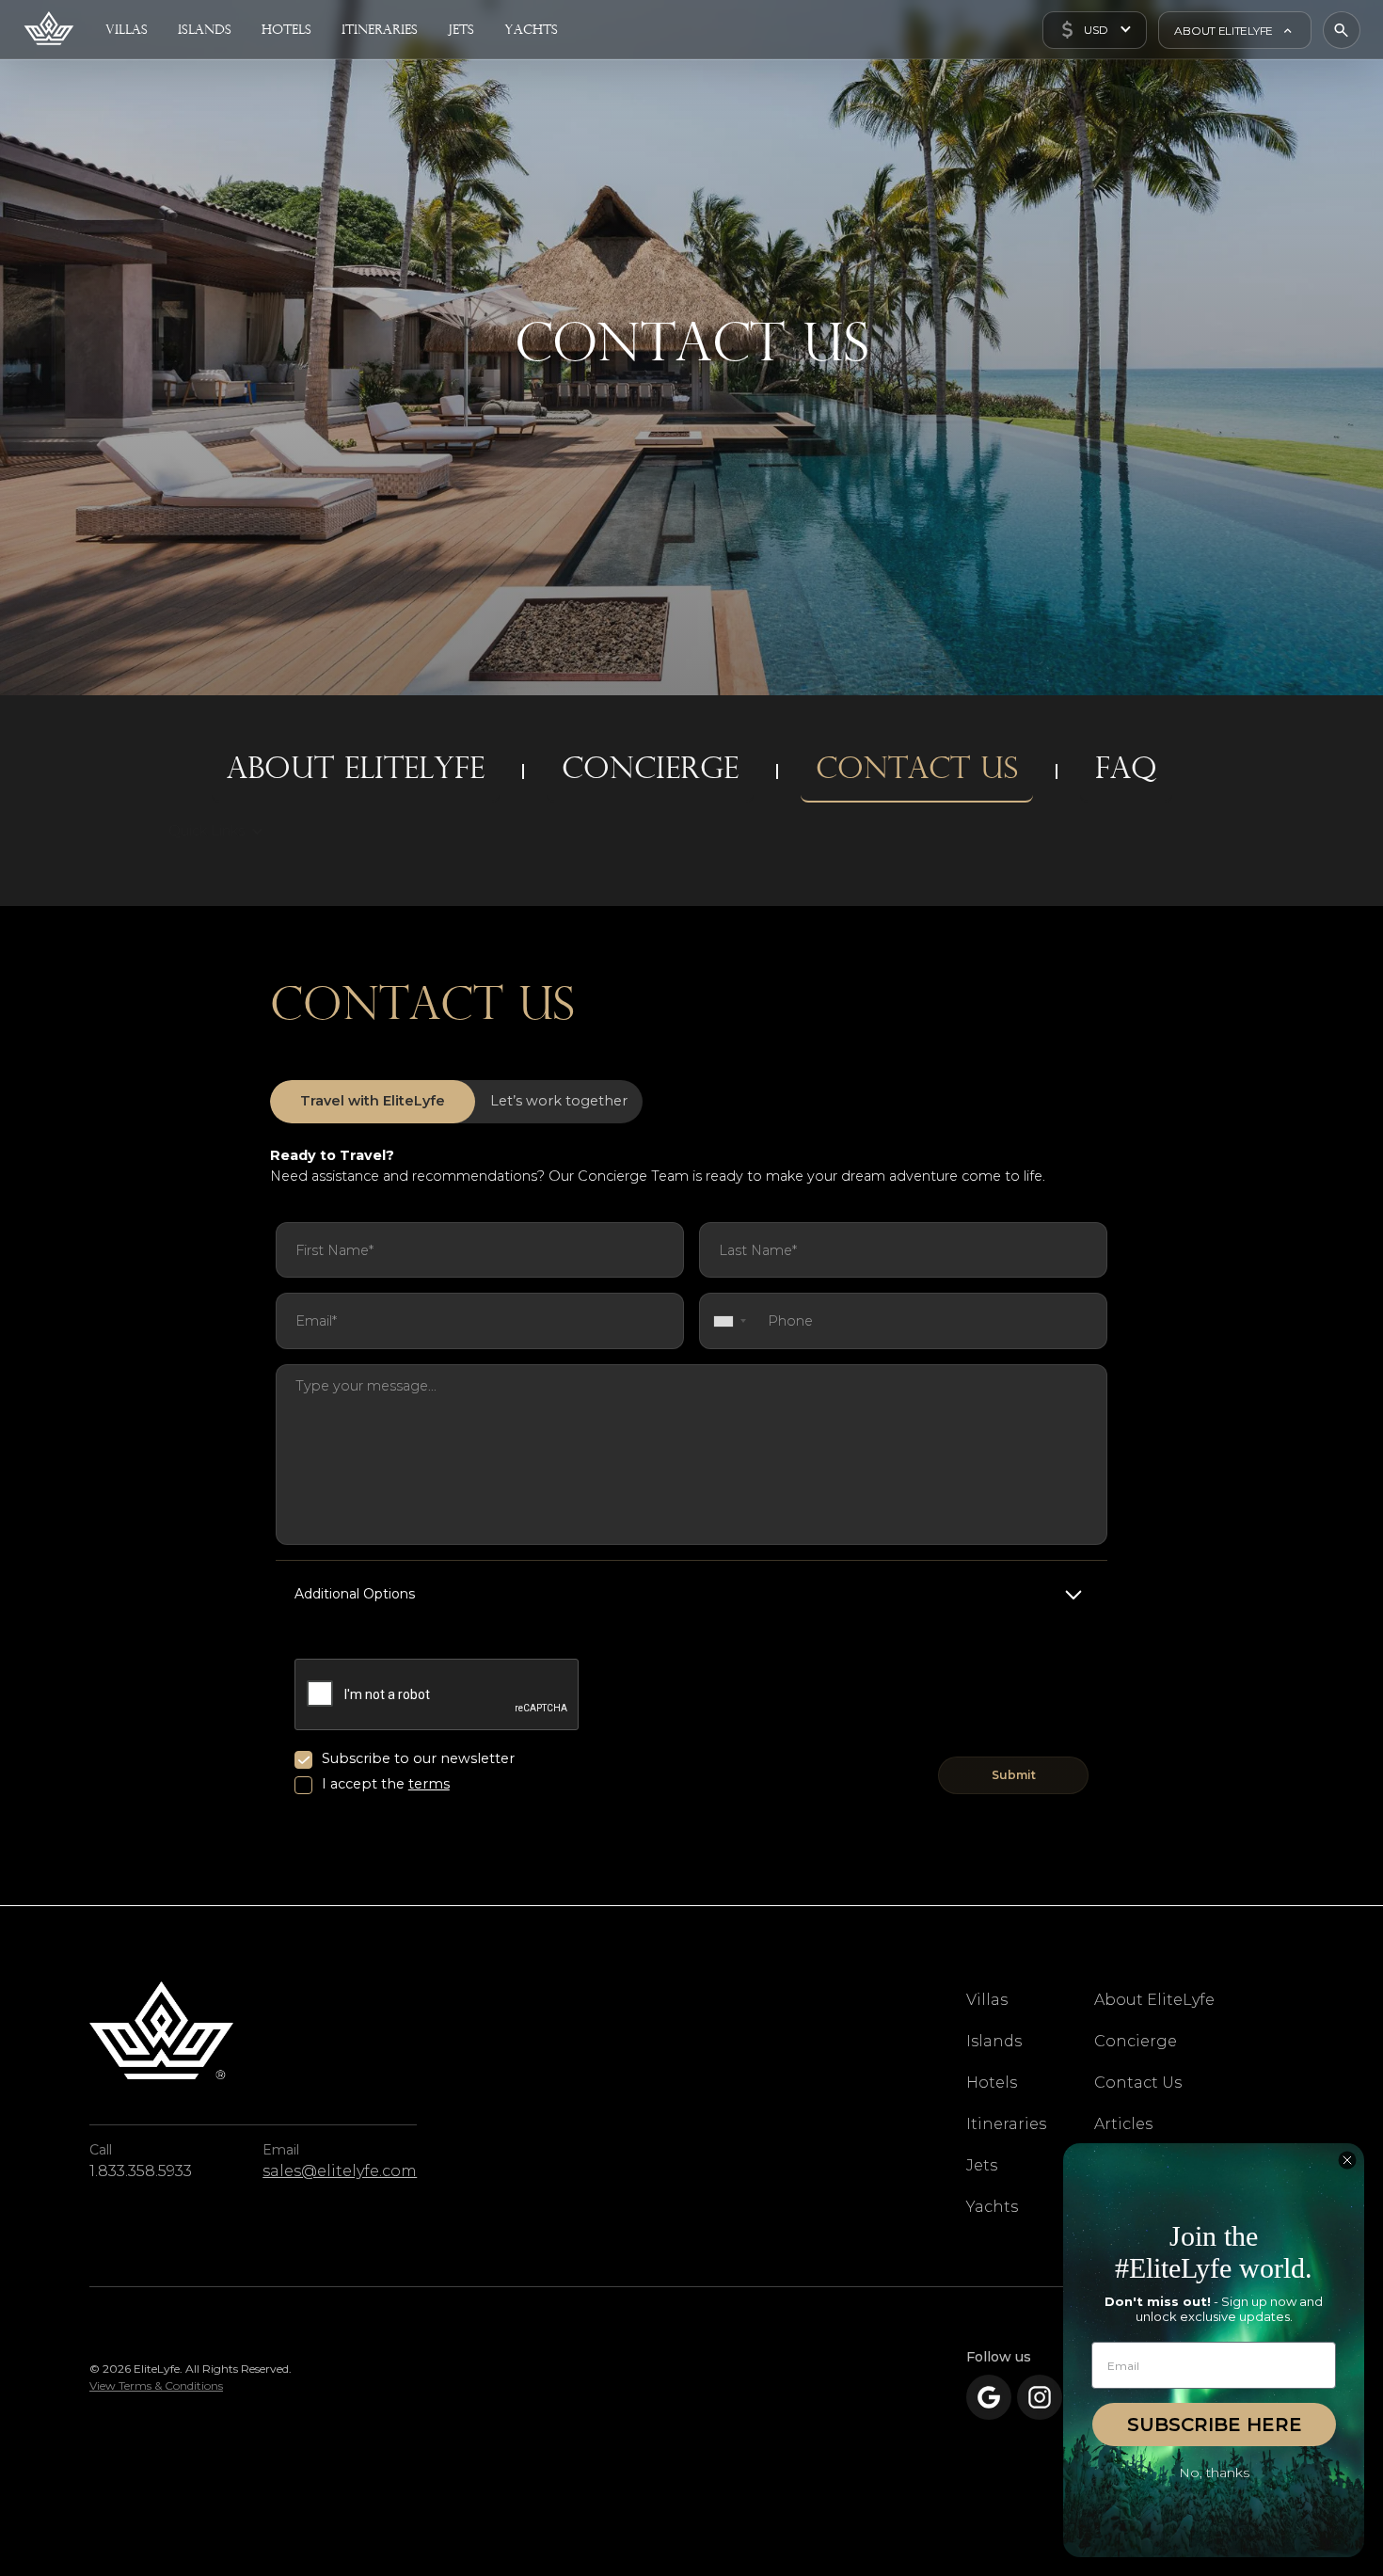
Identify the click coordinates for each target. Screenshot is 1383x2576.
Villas (987, 2000)
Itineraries (1006, 2124)
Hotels (992, 2083)
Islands (994, 2041)
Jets (982, 2165)
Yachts (992, 2207)
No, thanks (1214, 2473)
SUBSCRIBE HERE (1215, 2425)
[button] (1095, 30)
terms (429, 1784)
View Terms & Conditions (156, 2385)
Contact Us (1138, 2083)
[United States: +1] (726, 1320)
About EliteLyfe (1154, 2000)
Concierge (1136, 2041)
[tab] (373, 1102)
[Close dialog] (1347, 2160)
